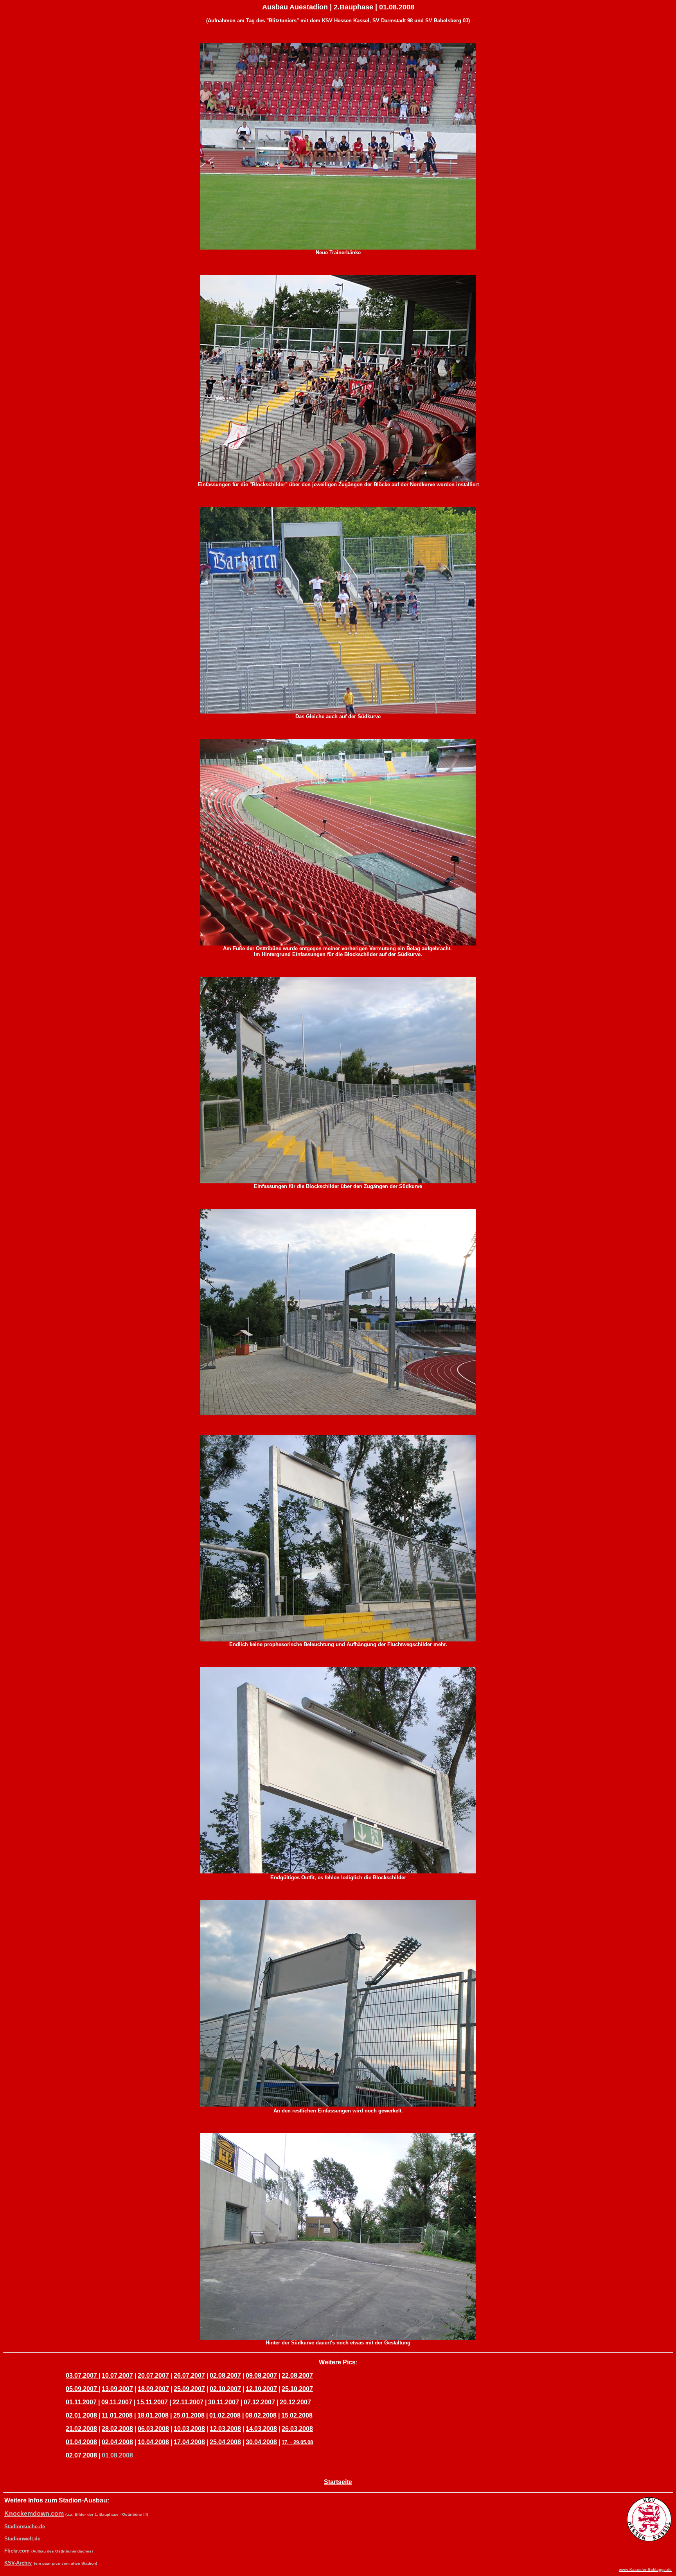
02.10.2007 (225, 2389)
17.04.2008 (189, 2442)
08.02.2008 (261, 2415)
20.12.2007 (295, 2402)
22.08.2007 (297, 2376)
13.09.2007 (117, 2389)
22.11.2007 (188, 2402)
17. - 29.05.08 (297, 2442)
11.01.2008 (117, 2415)
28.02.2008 (117, 2429)
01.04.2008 (81, 2442)
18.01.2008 (153, 2415)
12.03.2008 (225, 2429)
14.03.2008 (261, 2429)
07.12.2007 (259, 2402)
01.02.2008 (225, 2415)
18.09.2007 (153, 2389)
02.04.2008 (117, 2442)
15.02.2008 (297, 2415)
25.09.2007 (189, 2389)
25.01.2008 (189, 2415)
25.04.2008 (225, 2442)
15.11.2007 (152, 2402)
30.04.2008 (261, 2442)
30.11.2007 (224, 2402)
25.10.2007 (297, 2389)
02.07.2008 (81, 2455)
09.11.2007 (117, 2402)
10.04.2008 (153, 2442)
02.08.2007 (225, 2376)
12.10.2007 (261, 2389)
